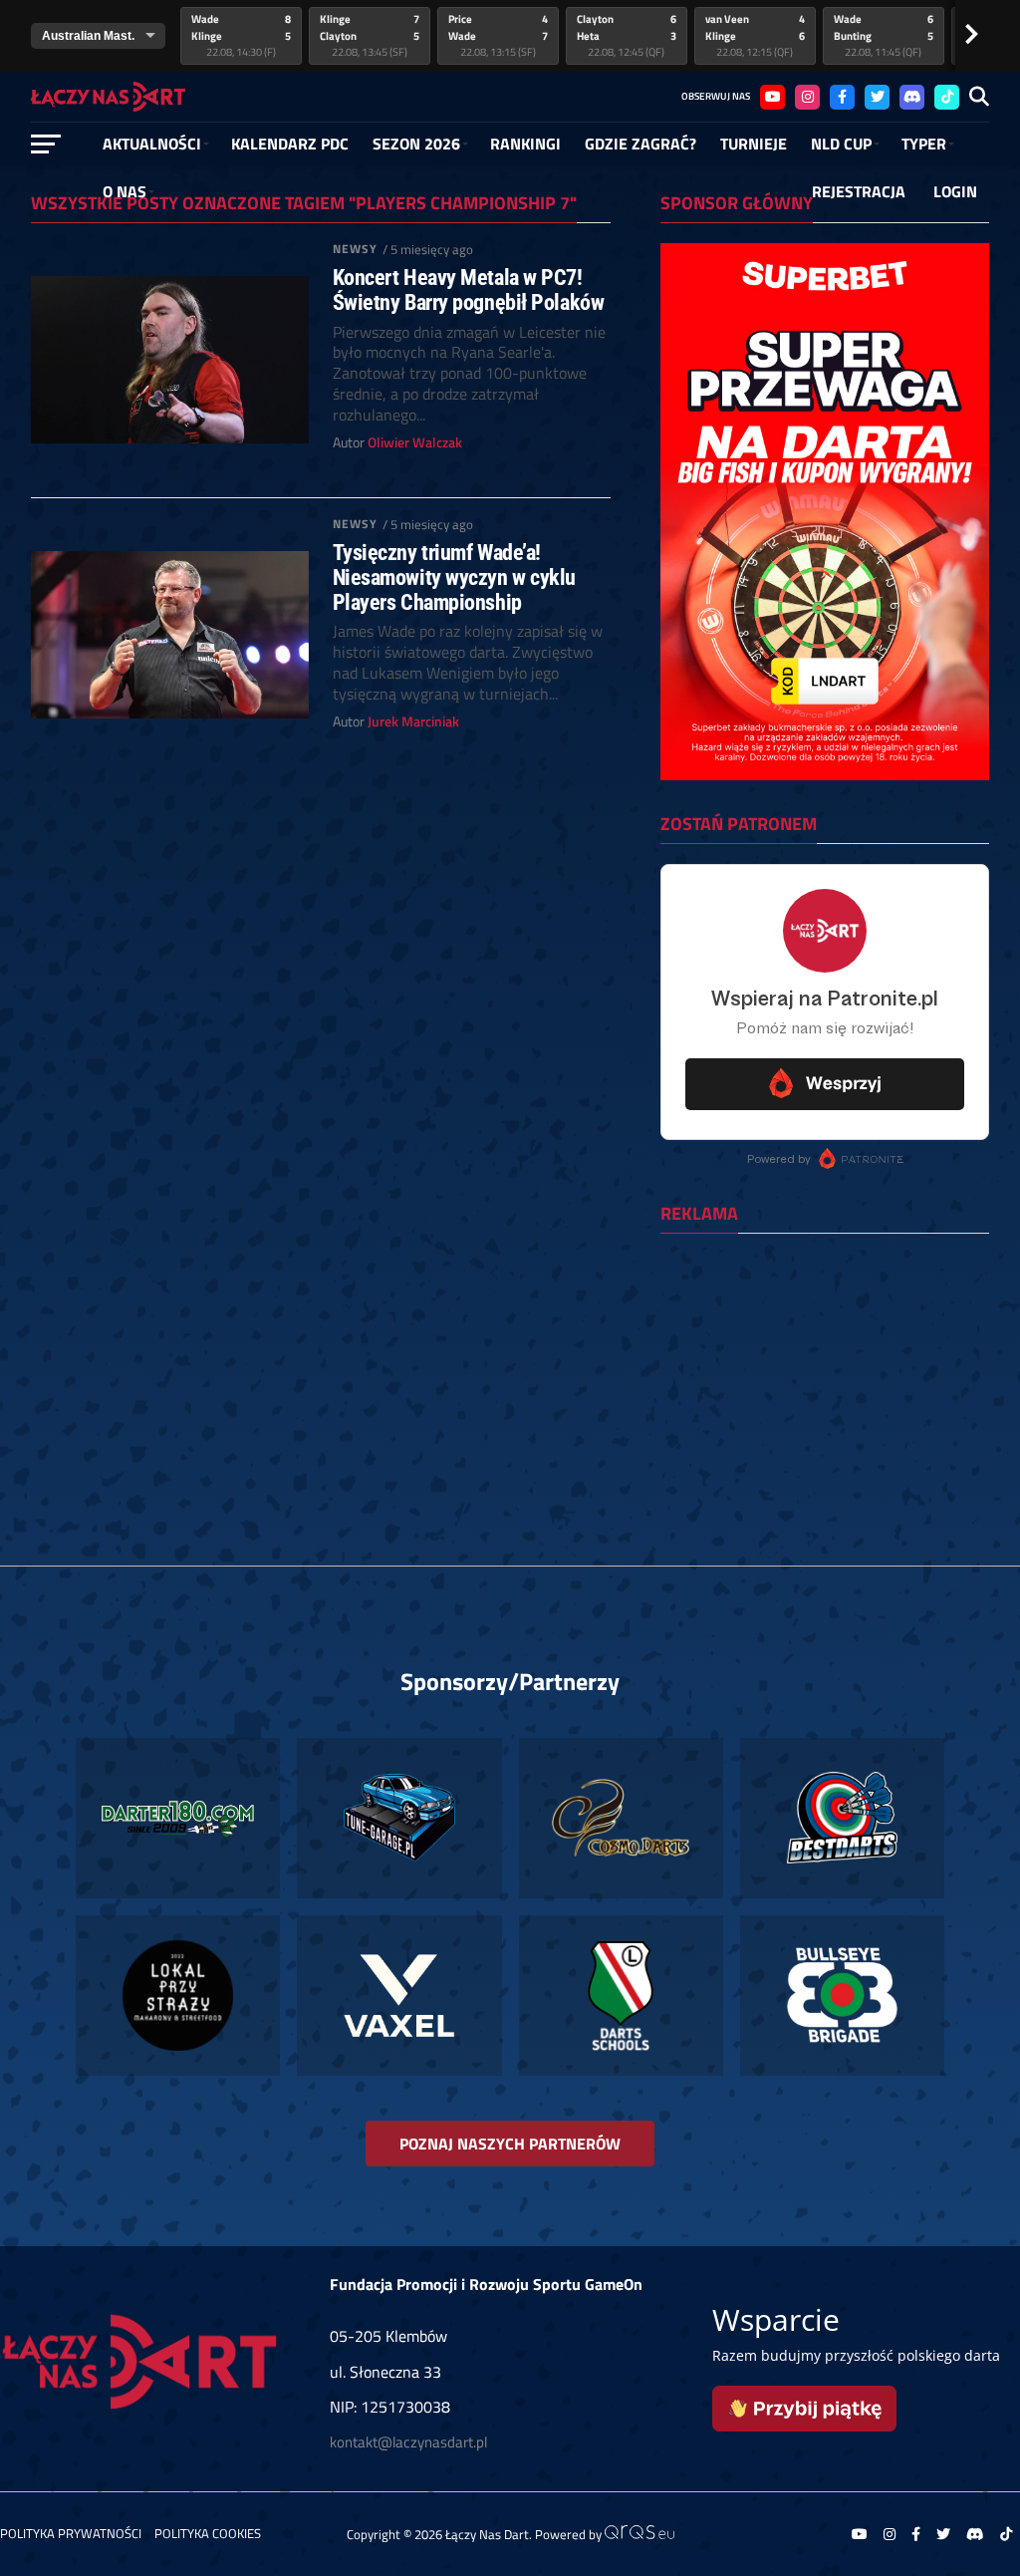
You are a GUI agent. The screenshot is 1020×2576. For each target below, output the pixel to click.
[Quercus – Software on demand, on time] (639, 2534)
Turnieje (754, 143)
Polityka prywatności (71, 2533)
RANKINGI (525, 143)
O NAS (125, 191)
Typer (924, 143)
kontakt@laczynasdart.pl (408, 2442)
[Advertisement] (825, 1378)
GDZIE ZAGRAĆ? (640, 143)
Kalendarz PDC (290, 143)
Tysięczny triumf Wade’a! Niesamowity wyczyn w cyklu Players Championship (454, 577)
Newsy (356, 249)
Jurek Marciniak (413, 721)
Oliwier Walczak (415, 442)
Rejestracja (859, 191)
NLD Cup (841, 143)
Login (955, 191)
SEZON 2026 (416, 143)
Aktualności (152, 143)
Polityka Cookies (208, 2533)
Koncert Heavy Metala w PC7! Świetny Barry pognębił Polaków (469, 289)
